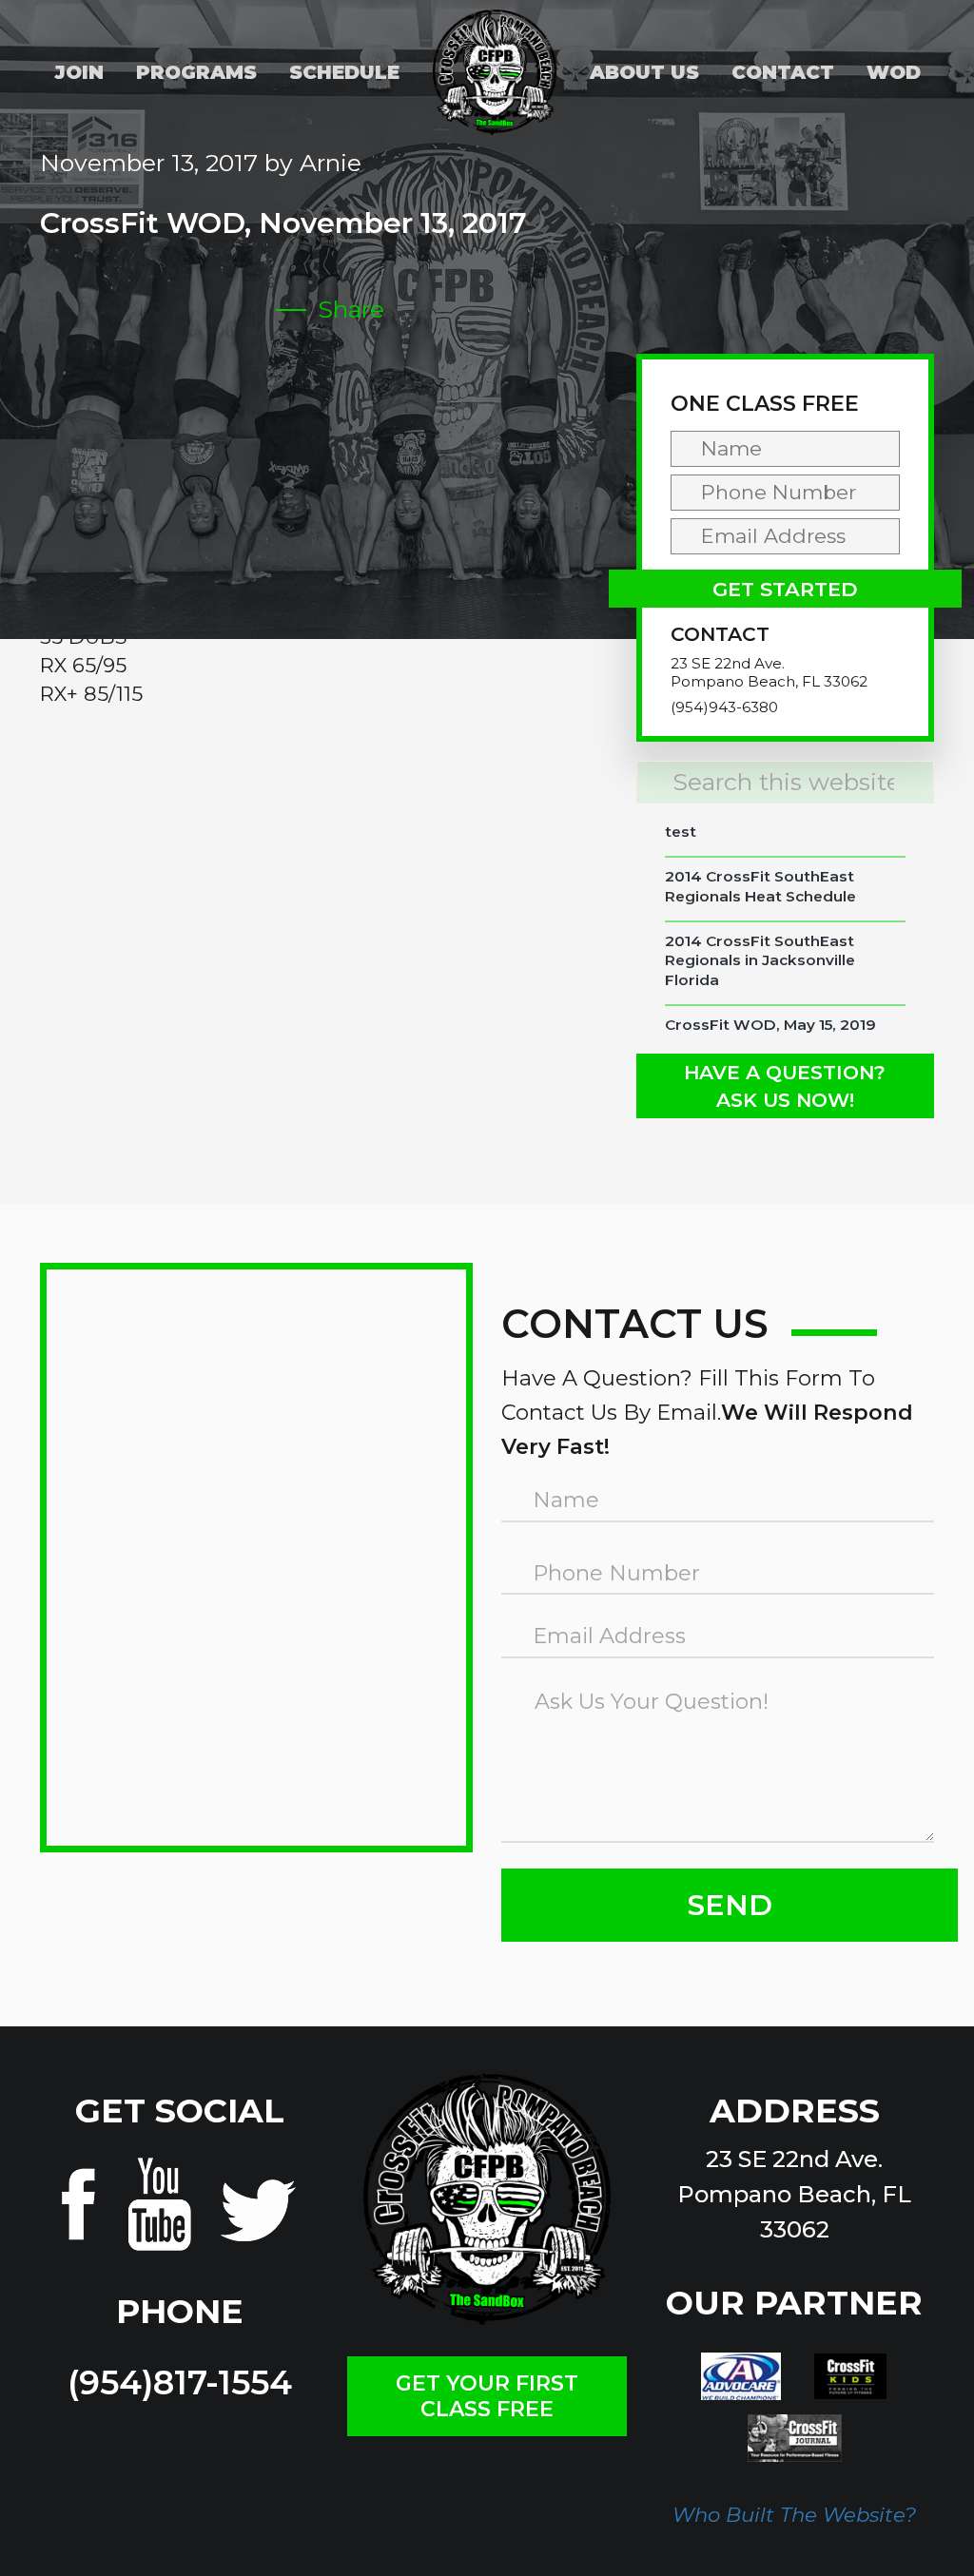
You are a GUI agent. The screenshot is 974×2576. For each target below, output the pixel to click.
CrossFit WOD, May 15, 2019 (770, 1025)
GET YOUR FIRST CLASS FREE (487, 2396)
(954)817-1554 (180, 2382)
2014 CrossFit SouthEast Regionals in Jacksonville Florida (760, 960)
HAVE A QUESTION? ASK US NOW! (785, 1086)
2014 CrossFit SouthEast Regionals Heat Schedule (760, 886)
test (681, 832)
